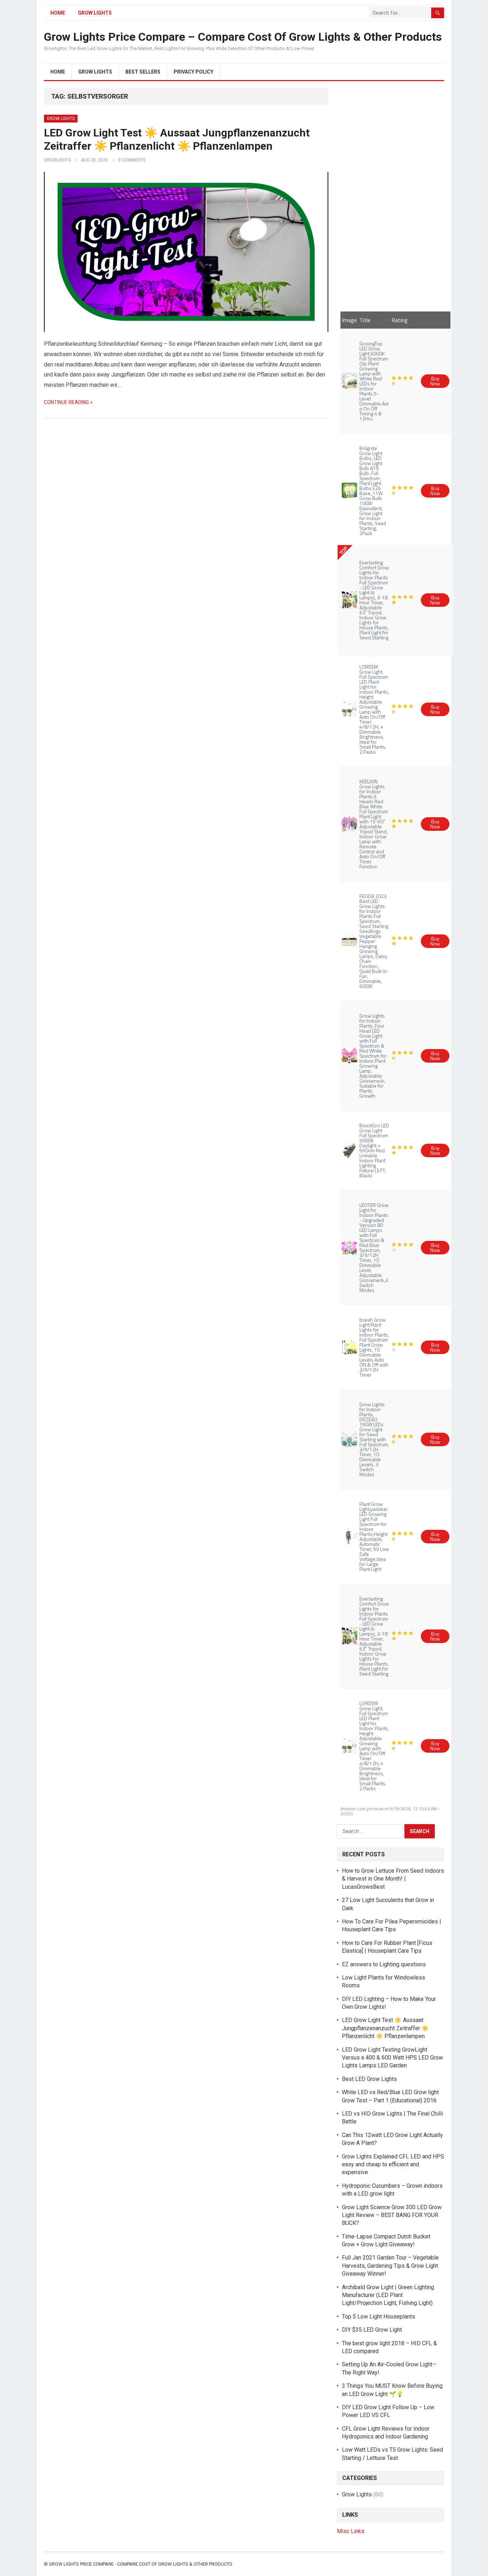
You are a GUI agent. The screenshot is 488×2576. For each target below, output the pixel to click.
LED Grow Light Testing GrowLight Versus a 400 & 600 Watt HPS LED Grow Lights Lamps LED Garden (392, 2058)
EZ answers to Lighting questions (384, 1964)
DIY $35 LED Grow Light (372, 2330)
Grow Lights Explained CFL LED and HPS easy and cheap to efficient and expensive (393, 2165)
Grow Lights (95, 13)
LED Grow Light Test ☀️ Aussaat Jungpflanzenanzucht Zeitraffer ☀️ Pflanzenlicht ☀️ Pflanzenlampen (385, 2028)
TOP (343, 551)
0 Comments (132, 160)
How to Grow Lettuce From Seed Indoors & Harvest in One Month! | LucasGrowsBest (393, 1879)
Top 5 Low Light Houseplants (379, 2317)
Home (58, 13)
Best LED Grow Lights (369, 2079)
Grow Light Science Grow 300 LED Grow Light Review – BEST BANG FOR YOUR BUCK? (392, 2215)
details (347, 1813)
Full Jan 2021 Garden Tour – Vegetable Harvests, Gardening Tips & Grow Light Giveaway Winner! (390, 2266)
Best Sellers (143, 72)
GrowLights (57, 160)
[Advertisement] (390, 195)
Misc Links (351, 2531)
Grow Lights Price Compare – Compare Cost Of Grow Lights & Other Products (243, 37)
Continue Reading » (68, 402)
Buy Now (435, 381)
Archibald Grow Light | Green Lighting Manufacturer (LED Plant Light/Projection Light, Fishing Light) (388, 2295)
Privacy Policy (193, 72)
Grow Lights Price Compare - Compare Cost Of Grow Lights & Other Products (141, 2564)
